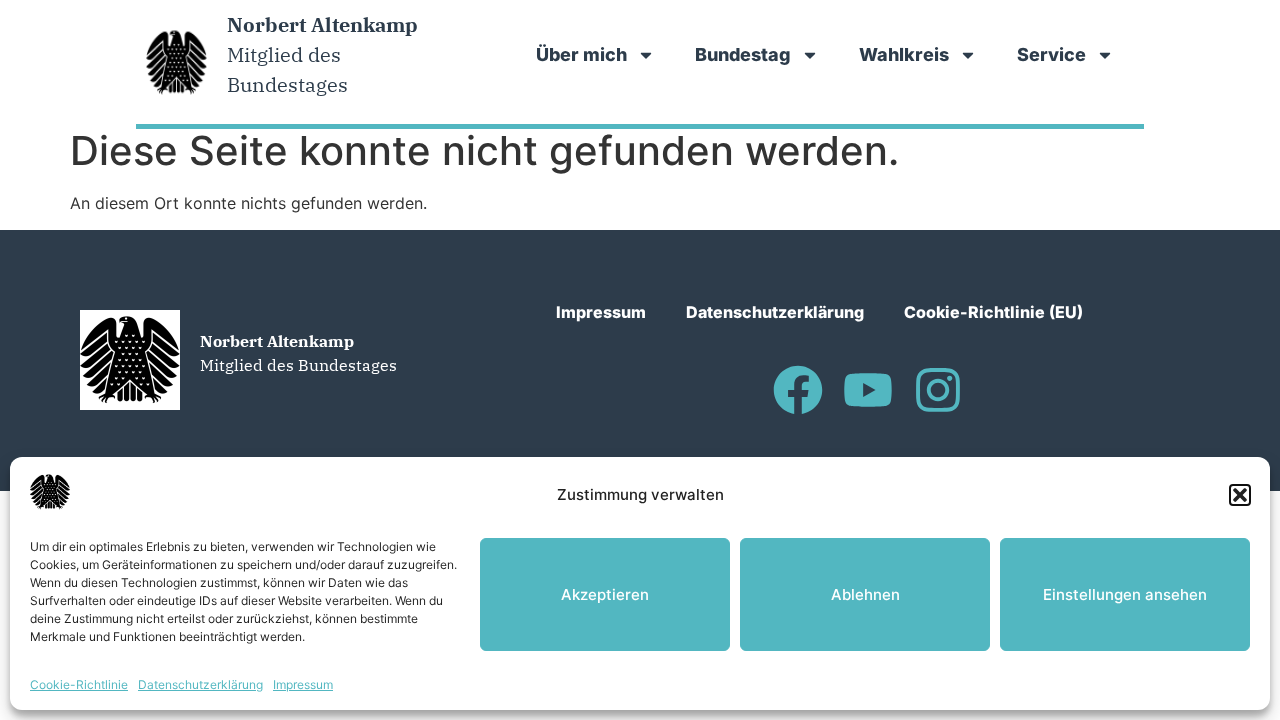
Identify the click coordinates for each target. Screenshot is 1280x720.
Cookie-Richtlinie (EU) (993, 312)
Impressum (303, 684)
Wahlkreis (904, 54)
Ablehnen (865, 594)
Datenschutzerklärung (200, 684)
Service (1051, 54)
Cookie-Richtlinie (79, 684)
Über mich (581, 54)
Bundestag (743, 54)
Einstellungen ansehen (1125, 594)
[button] (1240, 495)
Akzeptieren (605, 594)
